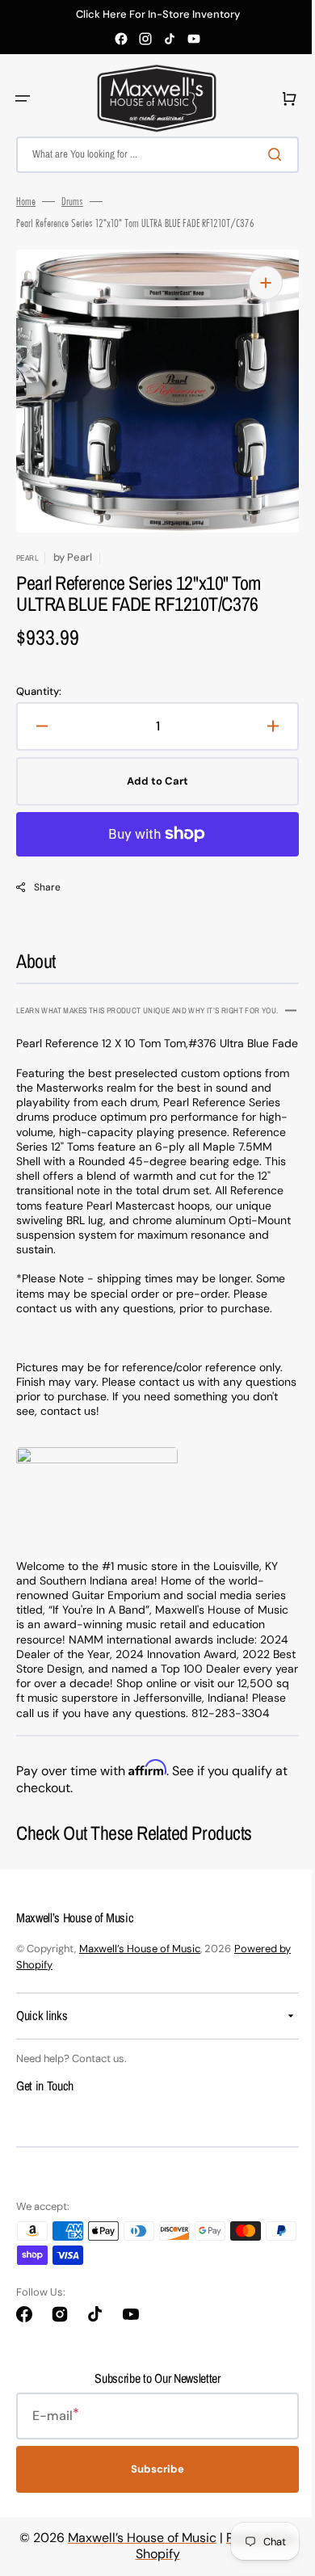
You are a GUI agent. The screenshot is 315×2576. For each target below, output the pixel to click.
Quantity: (39, 692)
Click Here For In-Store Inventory (158, 15)
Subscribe (152, 2504)
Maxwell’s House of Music (140, 1983)
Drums (72, 201)
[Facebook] (121, 39)
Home (26, 201)
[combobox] (151, 155)
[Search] (266, 154)
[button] (23, 99)
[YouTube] (194, 39)
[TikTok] (170, 39)
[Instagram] (145, 39)
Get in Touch (45, 2119)
